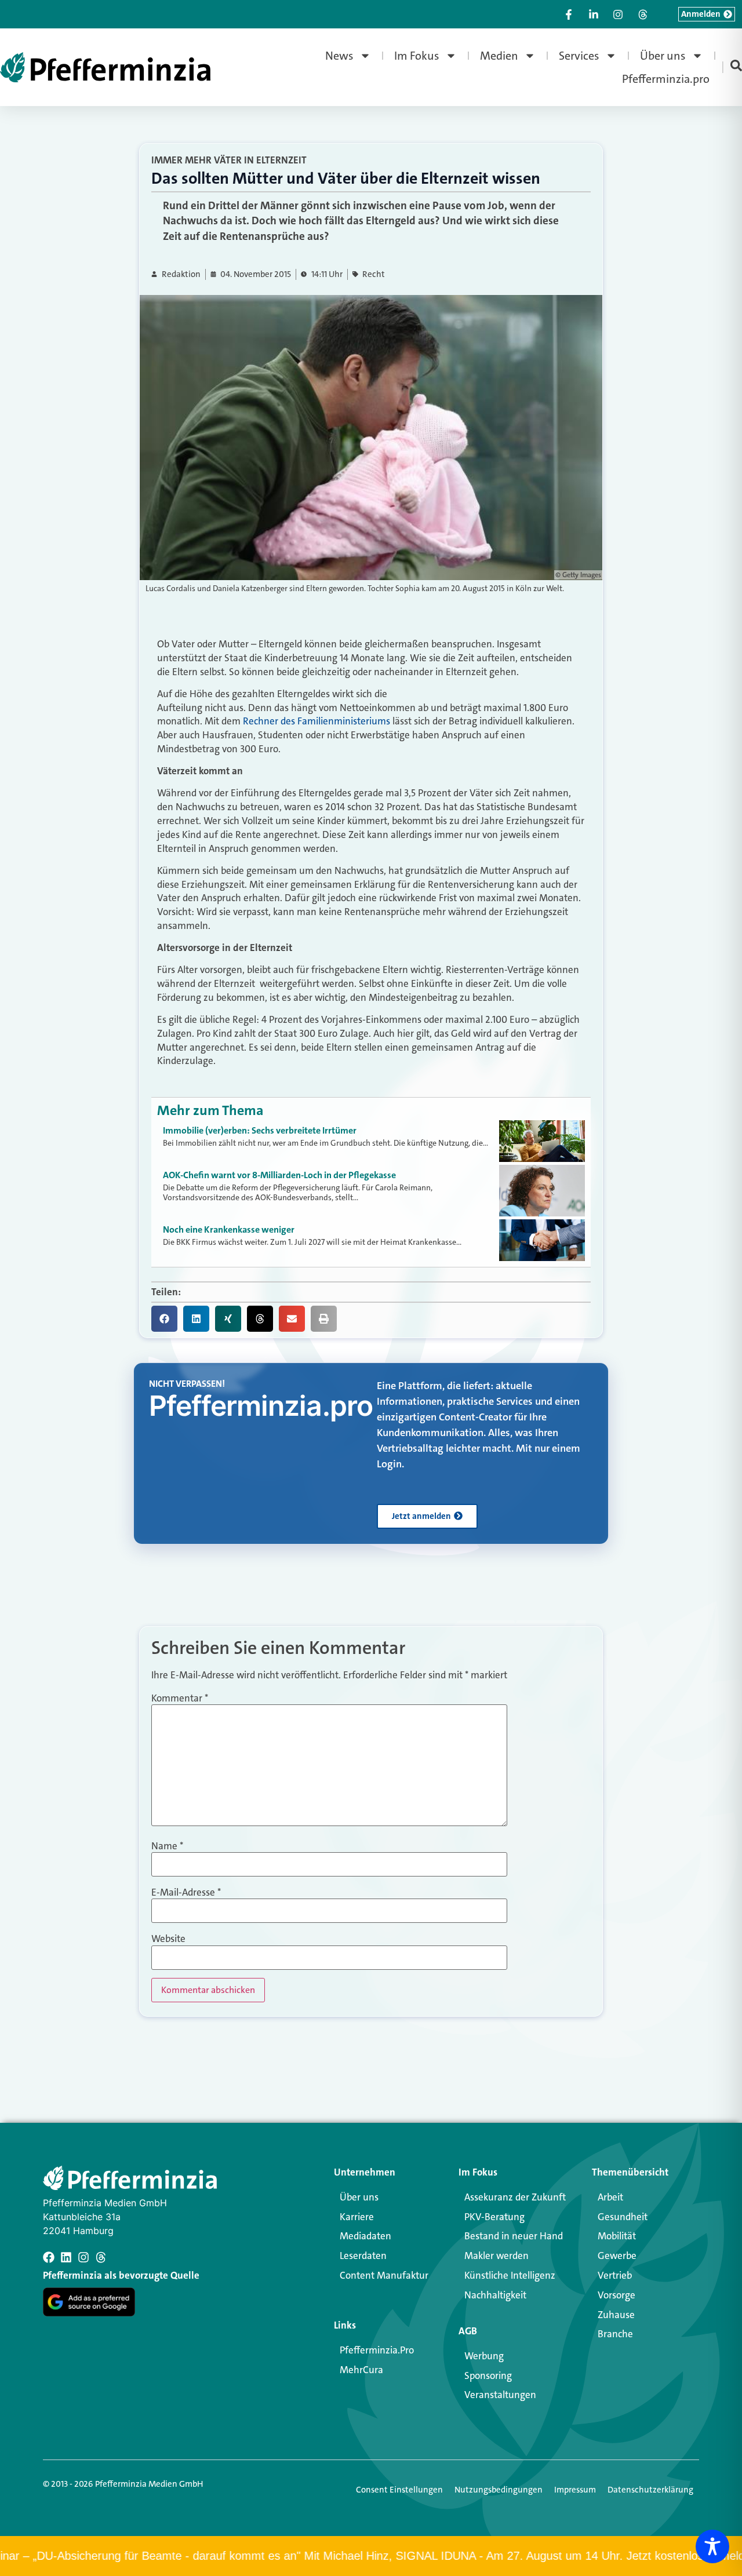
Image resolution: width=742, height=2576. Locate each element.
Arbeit (610, 2197)
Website (168, 1939)
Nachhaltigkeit (495, 2295)
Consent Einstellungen (399, 2490)
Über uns (663, 56)
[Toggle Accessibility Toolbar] (712, 2546)
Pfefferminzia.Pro (377, 2350)
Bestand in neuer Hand (514, 2236)
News (339, 56)
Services (579, 56)
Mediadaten (365, 2236)
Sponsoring (488, 2375)
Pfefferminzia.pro (666, 79)
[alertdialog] (371, 2556)
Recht (374, 274)
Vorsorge (616, 2295)
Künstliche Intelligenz (510, 2275)
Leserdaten (363, 2256)
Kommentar (180, 1698)
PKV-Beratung (494, 2217)
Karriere (357, 2217)
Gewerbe (617, 2256)
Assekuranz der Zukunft (515, 2197)
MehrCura (361, 2370)
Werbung (484, 2356)
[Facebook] (49, 2257)
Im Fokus (417, 56)
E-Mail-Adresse (186, 1892)
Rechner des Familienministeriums (317, 721)
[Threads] (101, 2257)
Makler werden (497, 2256)
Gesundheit (623, 2217)
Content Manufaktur (384, 2275)
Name (167, 1846)
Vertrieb (615, 2275)
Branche (615, 2334)
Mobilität (617, 2236)
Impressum (575, 2490)
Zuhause (616, 2315)
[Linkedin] (66, 2257)
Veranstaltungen (500, 2395)
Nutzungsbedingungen (499, 2490)
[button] (164, 1319)
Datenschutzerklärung (650, 2490)
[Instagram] (83, 2257)
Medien (499, 56)
